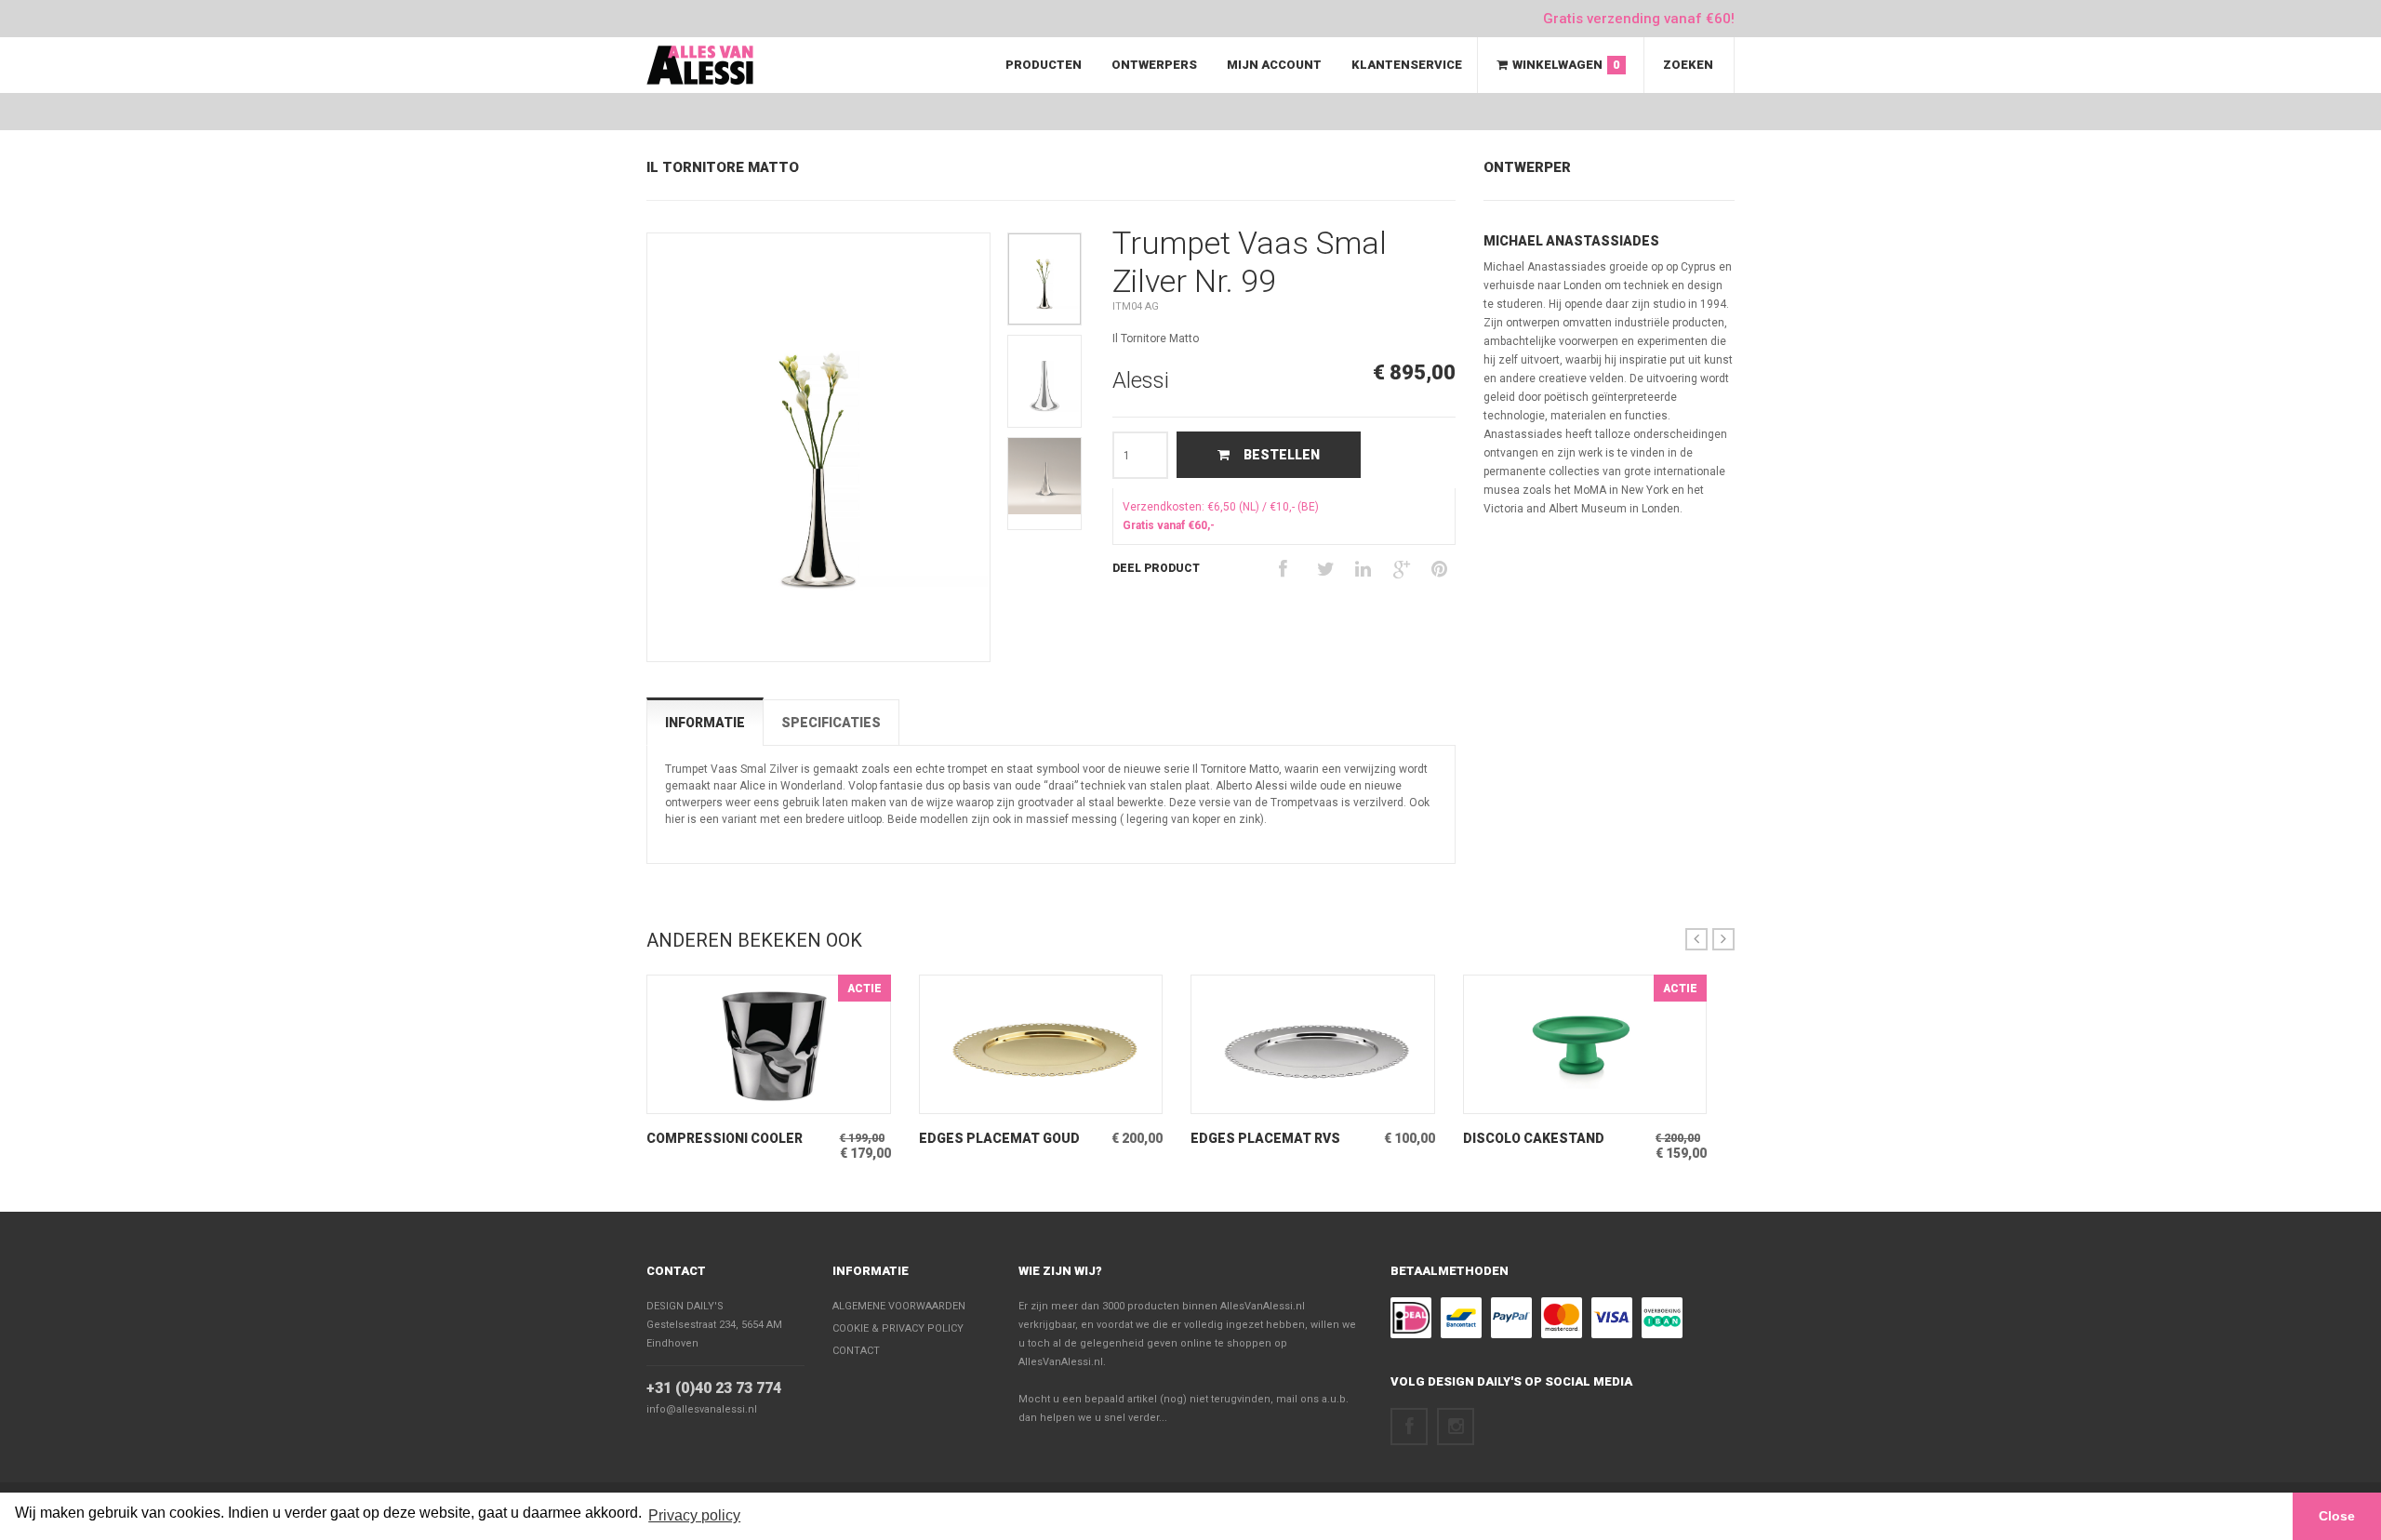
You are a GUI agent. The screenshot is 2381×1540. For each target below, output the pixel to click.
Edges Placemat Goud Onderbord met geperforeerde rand (999, 1139)
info (741, 1099)
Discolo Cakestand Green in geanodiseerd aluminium (1545, 1139)
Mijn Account (1274, 65)
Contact (676, 1271)
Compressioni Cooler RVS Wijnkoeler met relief (725, 1139)
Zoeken (1688, 65)
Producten (1044, 65)
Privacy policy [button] (694, 1515)
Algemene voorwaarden (899, 1306)
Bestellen (1282, 455)
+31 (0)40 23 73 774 (714, 1388)
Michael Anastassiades (1571, 241)
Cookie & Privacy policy (898, 1328)
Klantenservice (1407, 65)
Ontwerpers (1154, 65)
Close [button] (2337, 1516)
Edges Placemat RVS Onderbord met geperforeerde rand (1266, 1139)
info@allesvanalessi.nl (702, 1409)
